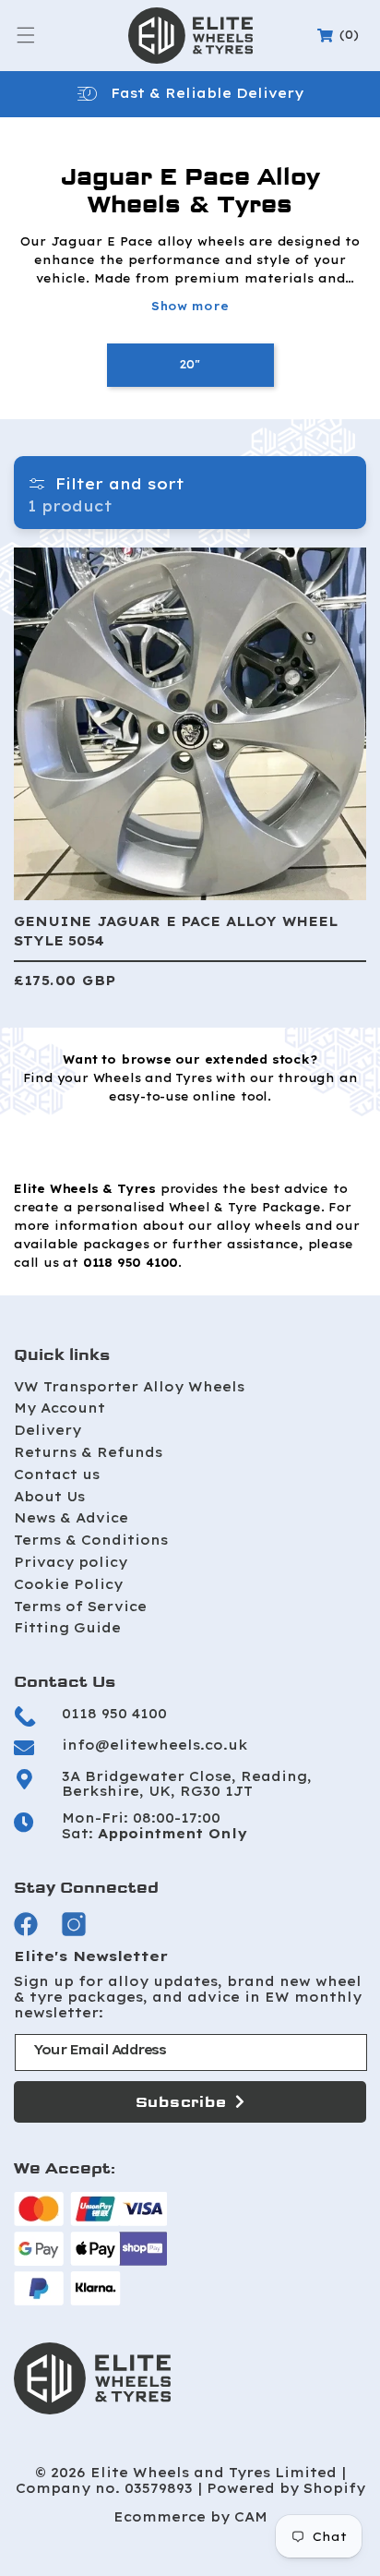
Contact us (57, 1475)
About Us (49, 1497)
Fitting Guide (67, 1628)
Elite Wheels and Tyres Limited (214, 2473)
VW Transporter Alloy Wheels (129, 1387)
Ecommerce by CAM (190, 2517)
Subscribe (181, 2102)
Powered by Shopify (286, 2489)
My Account (59, 1408)
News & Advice (71, 1518)
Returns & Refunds (88, 1452)
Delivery (47, 1430)
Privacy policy (71, 1562)
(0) (341, 35)
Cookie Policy (68, 1584)
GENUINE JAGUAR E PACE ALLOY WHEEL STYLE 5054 (176, 931)
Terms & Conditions (91, 1540)
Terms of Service (80, 1607)
